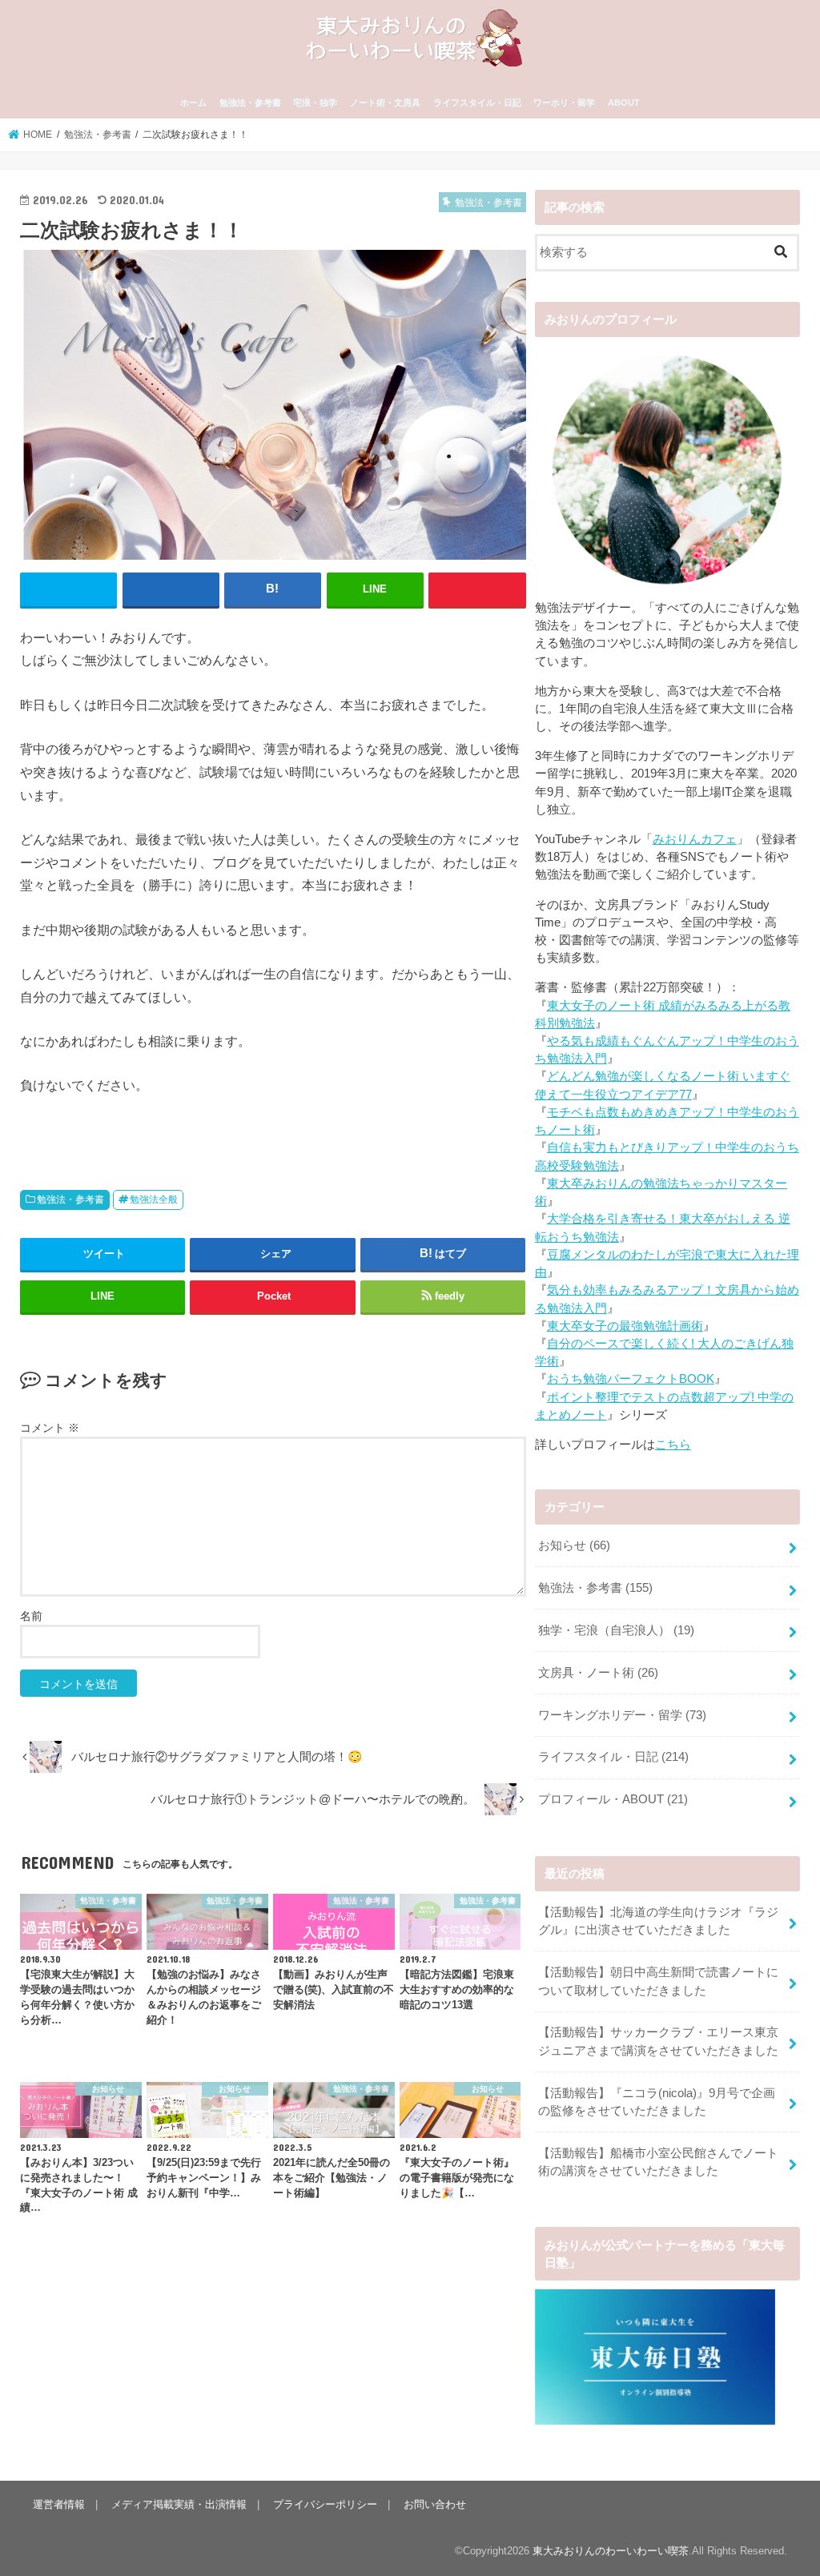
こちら (673, 1445)
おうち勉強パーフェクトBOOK (631, 1379)
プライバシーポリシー (325, 2504)
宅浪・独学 (315, 102)
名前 (31, 1616)
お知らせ (574, 1545)
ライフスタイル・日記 (477, 102)
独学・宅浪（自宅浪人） (616, 1630)
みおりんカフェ (695, 839)
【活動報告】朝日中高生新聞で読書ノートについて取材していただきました (658, 1981)
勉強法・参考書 (250, 102)
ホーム (193, 102)
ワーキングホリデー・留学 (622, 1715)
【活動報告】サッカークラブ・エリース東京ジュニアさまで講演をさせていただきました (658, 2041)
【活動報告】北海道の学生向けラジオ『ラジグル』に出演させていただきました (658, 1921)
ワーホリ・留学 (564, 102)
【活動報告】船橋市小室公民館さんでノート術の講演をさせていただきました (658, 2162)
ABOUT (624, 102)
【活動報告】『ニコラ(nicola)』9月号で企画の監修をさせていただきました (657, 2102)
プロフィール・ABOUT (613, 1799)
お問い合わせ (435, 2504)
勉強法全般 (154, 1200)
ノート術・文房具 (385, 102)
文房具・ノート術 (598, 1673)
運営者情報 (59, 2504)
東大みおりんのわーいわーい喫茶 (611, 2551)
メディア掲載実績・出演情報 (179, 2504)
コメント (50, 1428)
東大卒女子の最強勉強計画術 (625, 1326)
